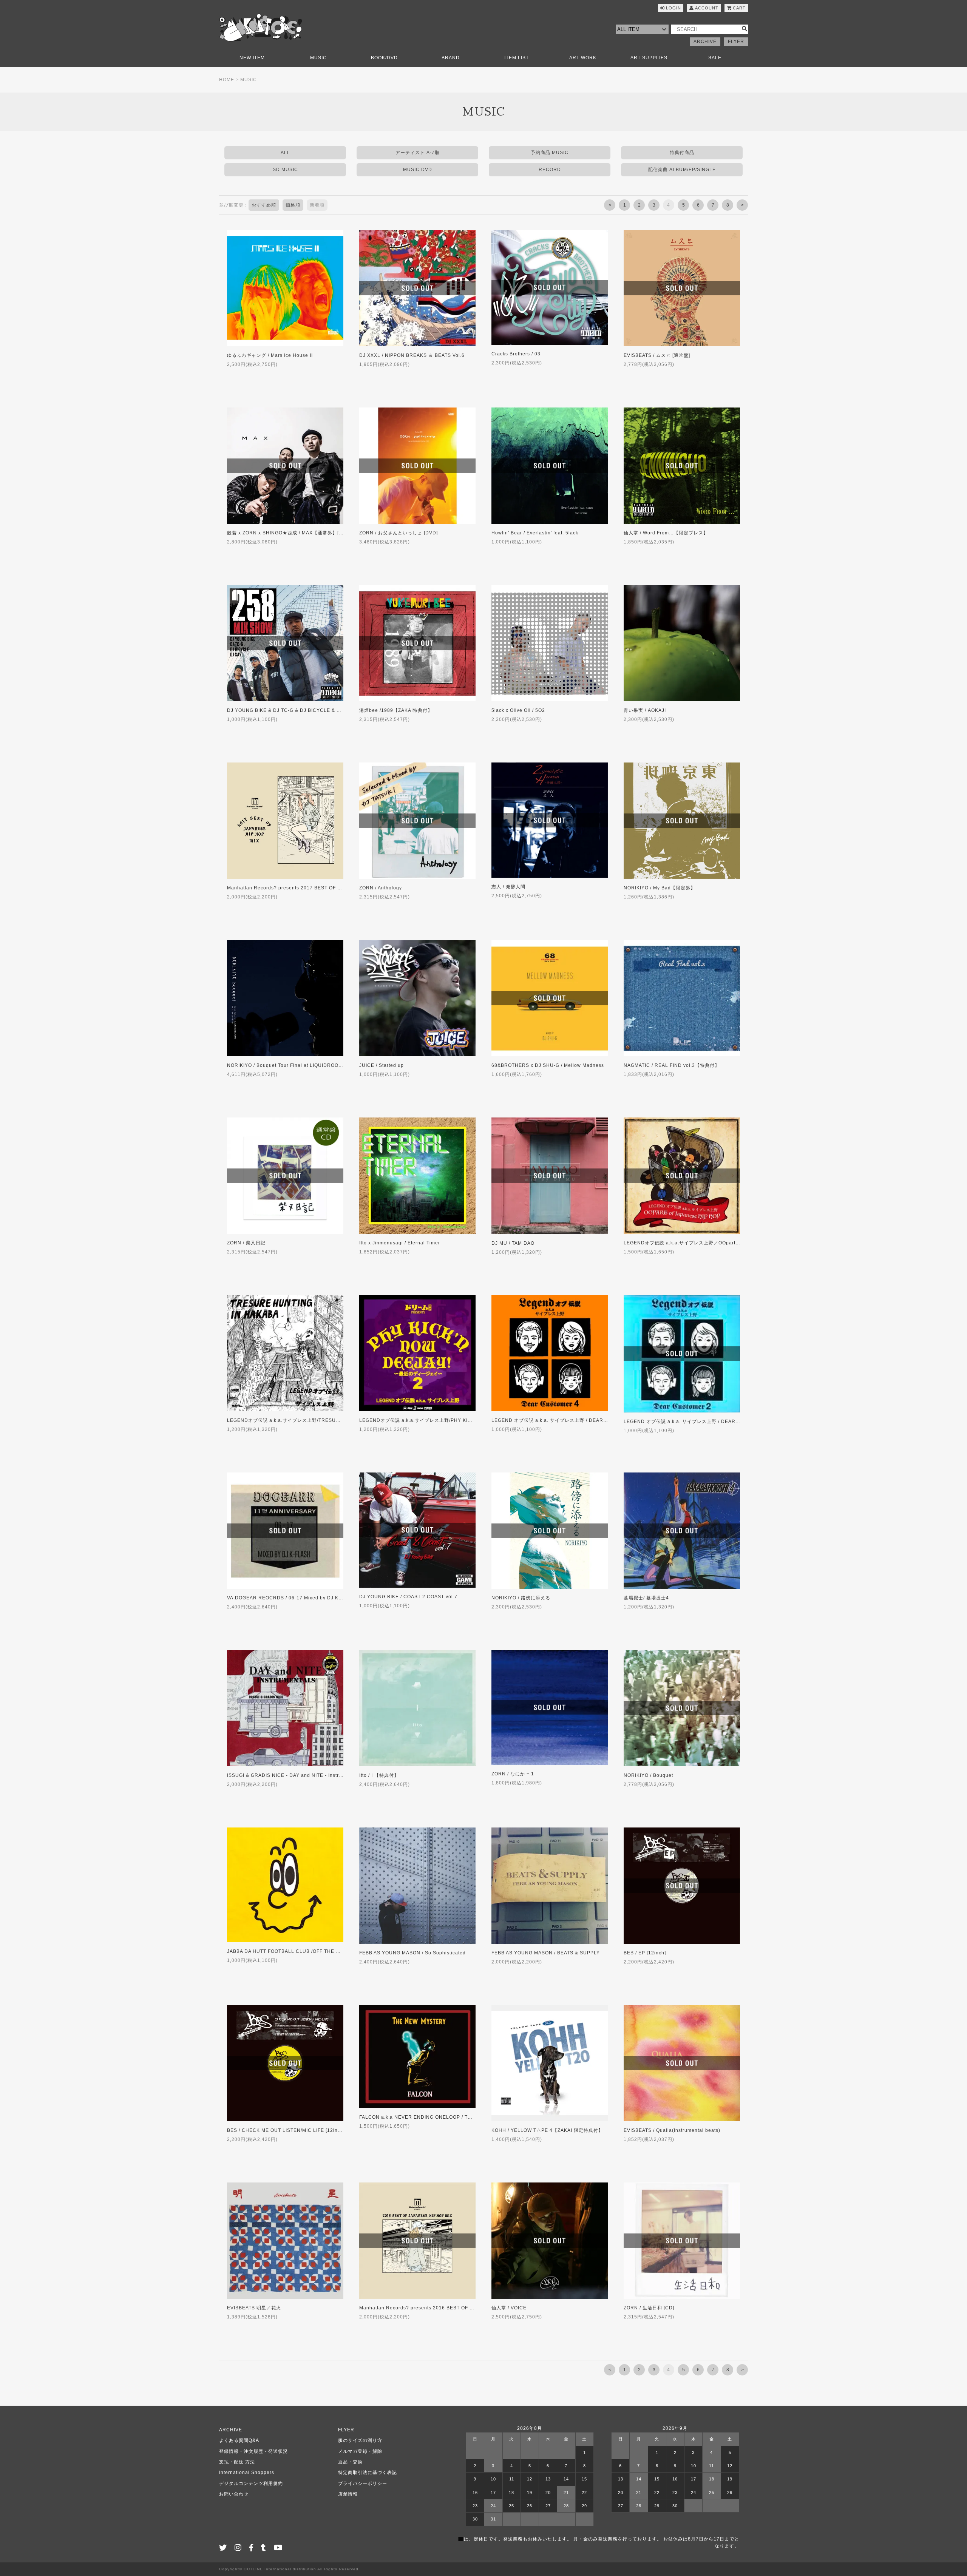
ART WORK (583, 58)
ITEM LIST (517, 58)
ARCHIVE (705, 42)
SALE (715, 58)
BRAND (451, 58)
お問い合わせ (234, 2494)
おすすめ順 (264, 205)
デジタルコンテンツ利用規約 (251, 2483)
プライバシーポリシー (363, 2483)
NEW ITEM (252, 58)
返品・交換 (350, 2462)
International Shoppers (247, 2473)
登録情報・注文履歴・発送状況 (253, 2451)
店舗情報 (348, 2494)
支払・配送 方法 (237, 2462)
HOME (227, 80)
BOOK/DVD (384, 58)
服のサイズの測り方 (360, 2440)
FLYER (736, 42)
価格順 (293, 205)
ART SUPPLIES (649, 58)
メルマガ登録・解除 (360, 2451)
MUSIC (318, 58)
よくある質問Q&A (239, 2440)
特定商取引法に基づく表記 (368, 2473)
